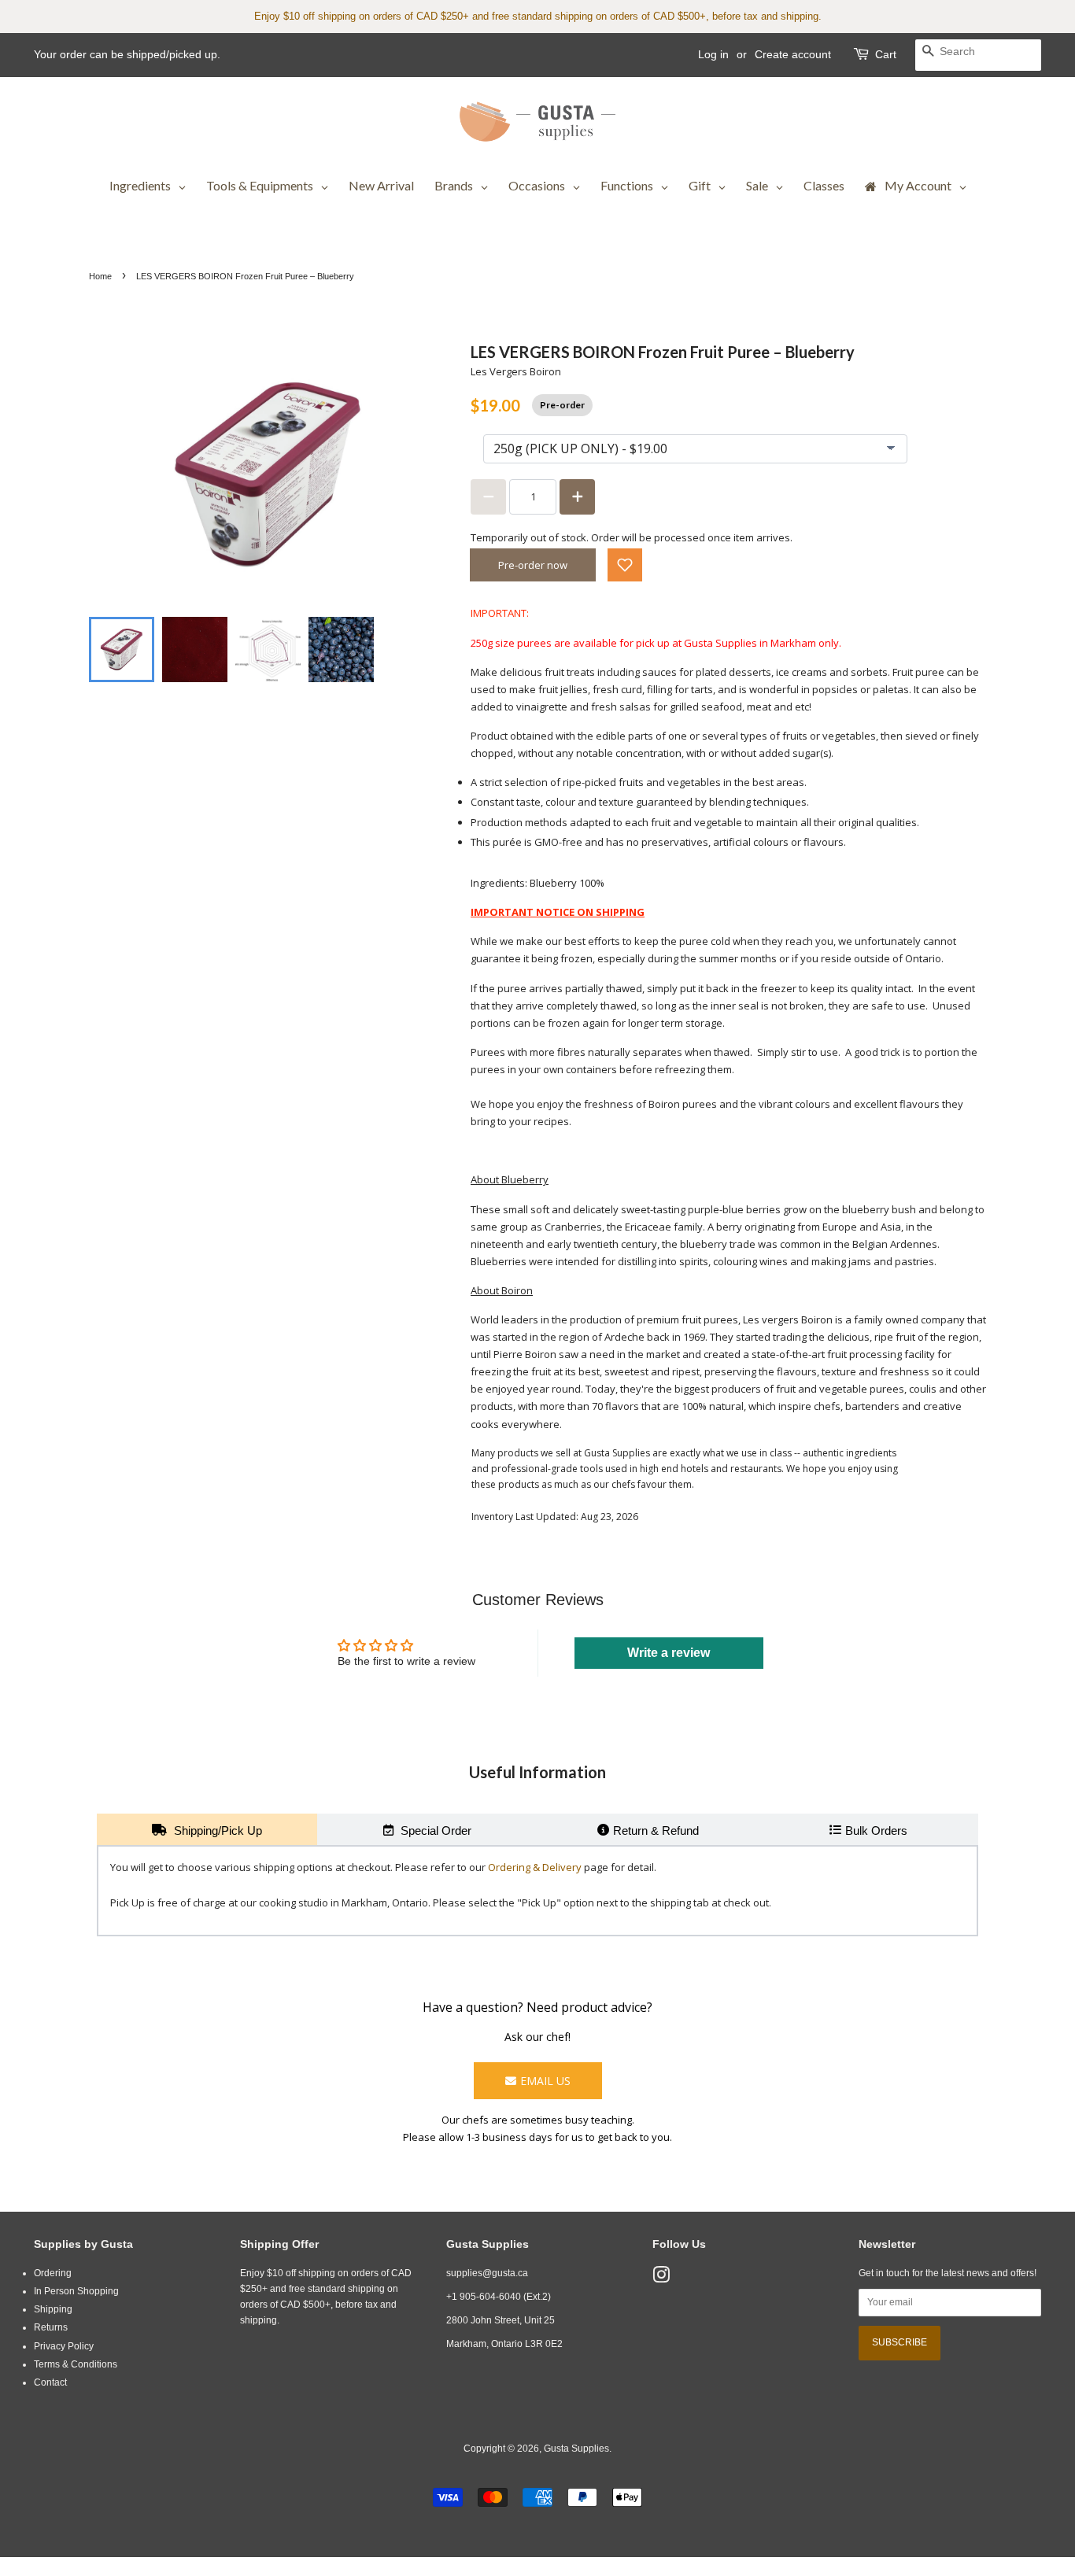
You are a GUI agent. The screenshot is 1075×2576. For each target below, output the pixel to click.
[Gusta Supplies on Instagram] (661, 2279)
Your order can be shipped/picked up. (127, 54)
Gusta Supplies (576, 2449)
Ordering (53, 2273)
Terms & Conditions (76, 2364)
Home (100, 276)
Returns (51, 2327)
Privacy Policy (64, 2346)
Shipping (53, 2309)
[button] (625, 565)
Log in (713, 54)
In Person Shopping (76, 2291)
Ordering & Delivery (535, 1867)
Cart (886, 54)
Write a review (669, 1653)
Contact (50, 2382)
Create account (793, 54)
